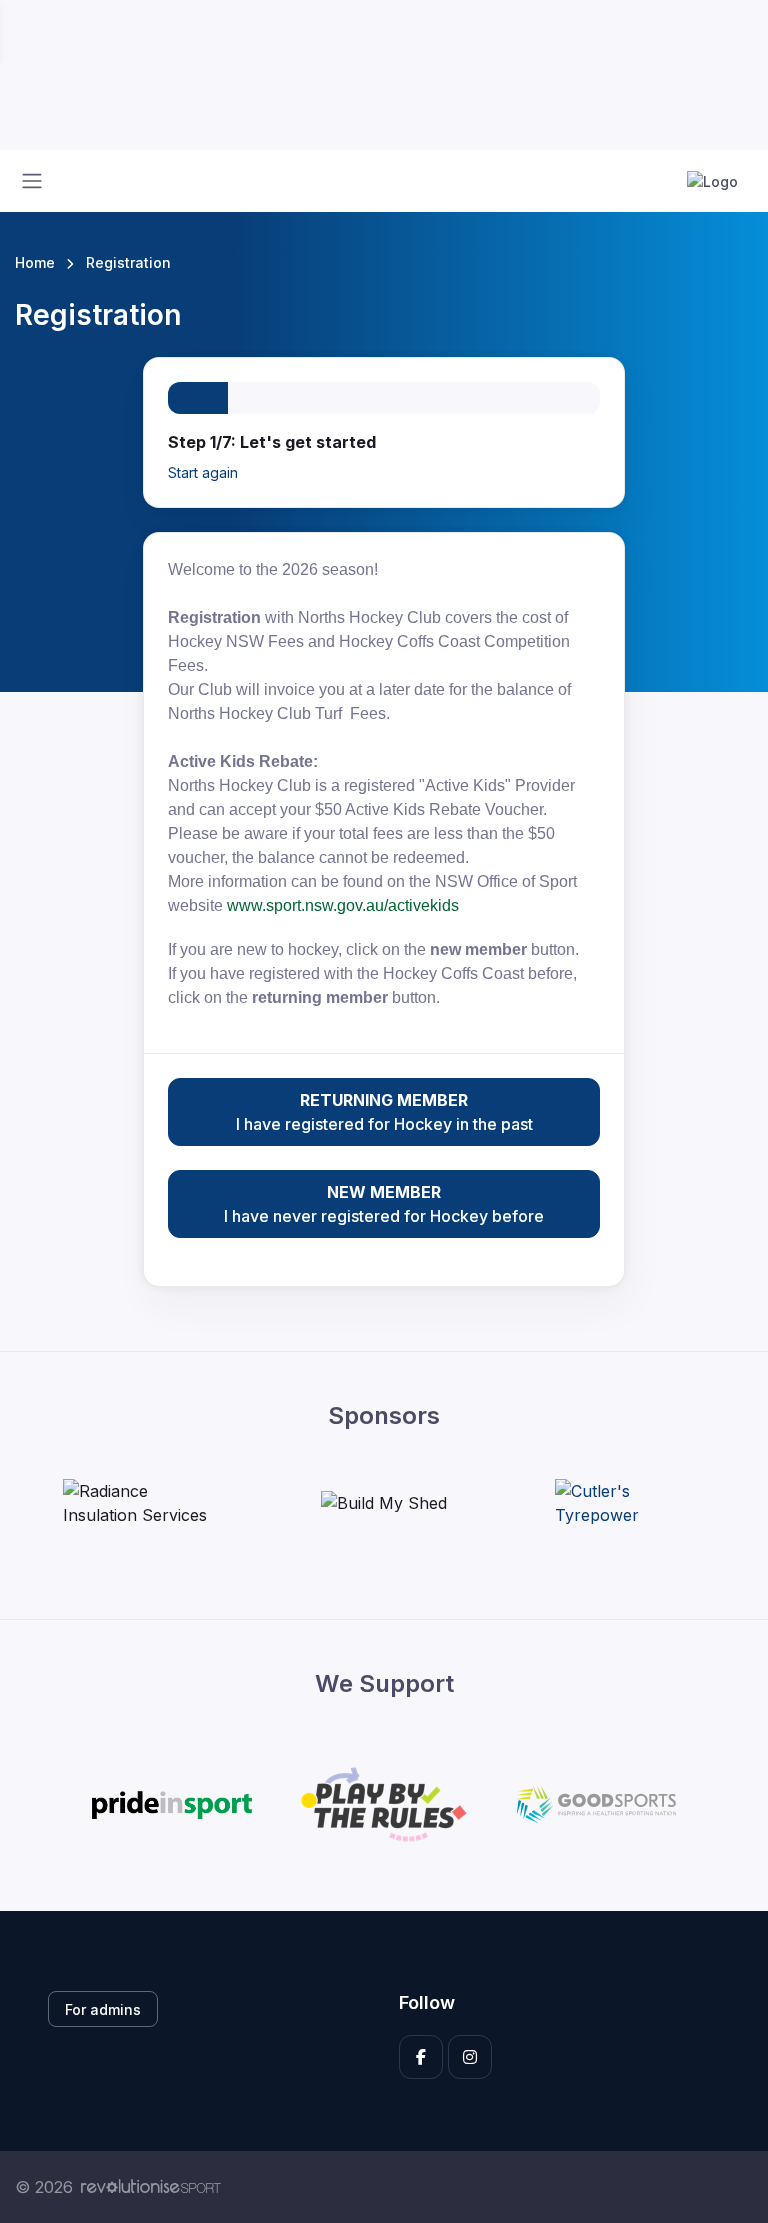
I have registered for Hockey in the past (384, 1112)
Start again (203, 472)
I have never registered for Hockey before (384, 1204)
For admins (103, 2009)
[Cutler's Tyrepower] (630, 1503)
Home (35, 262)
